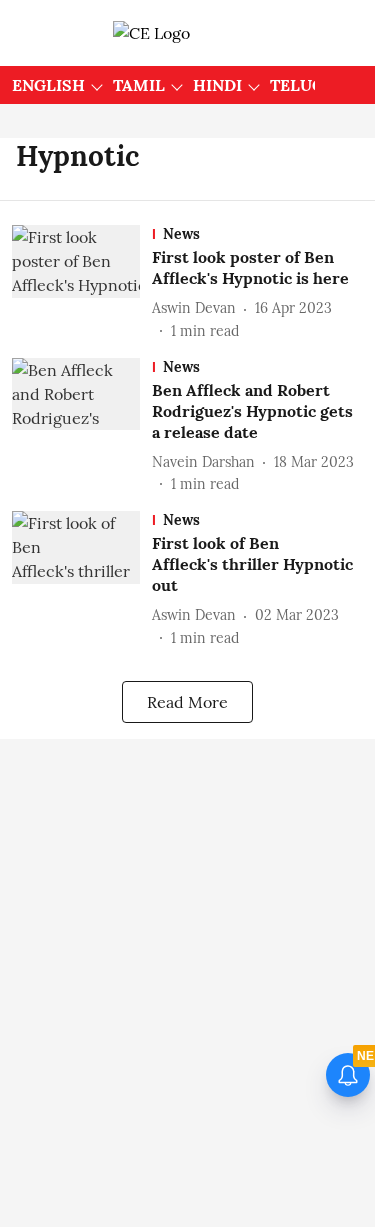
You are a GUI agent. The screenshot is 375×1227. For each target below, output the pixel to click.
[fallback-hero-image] (82, 283)
